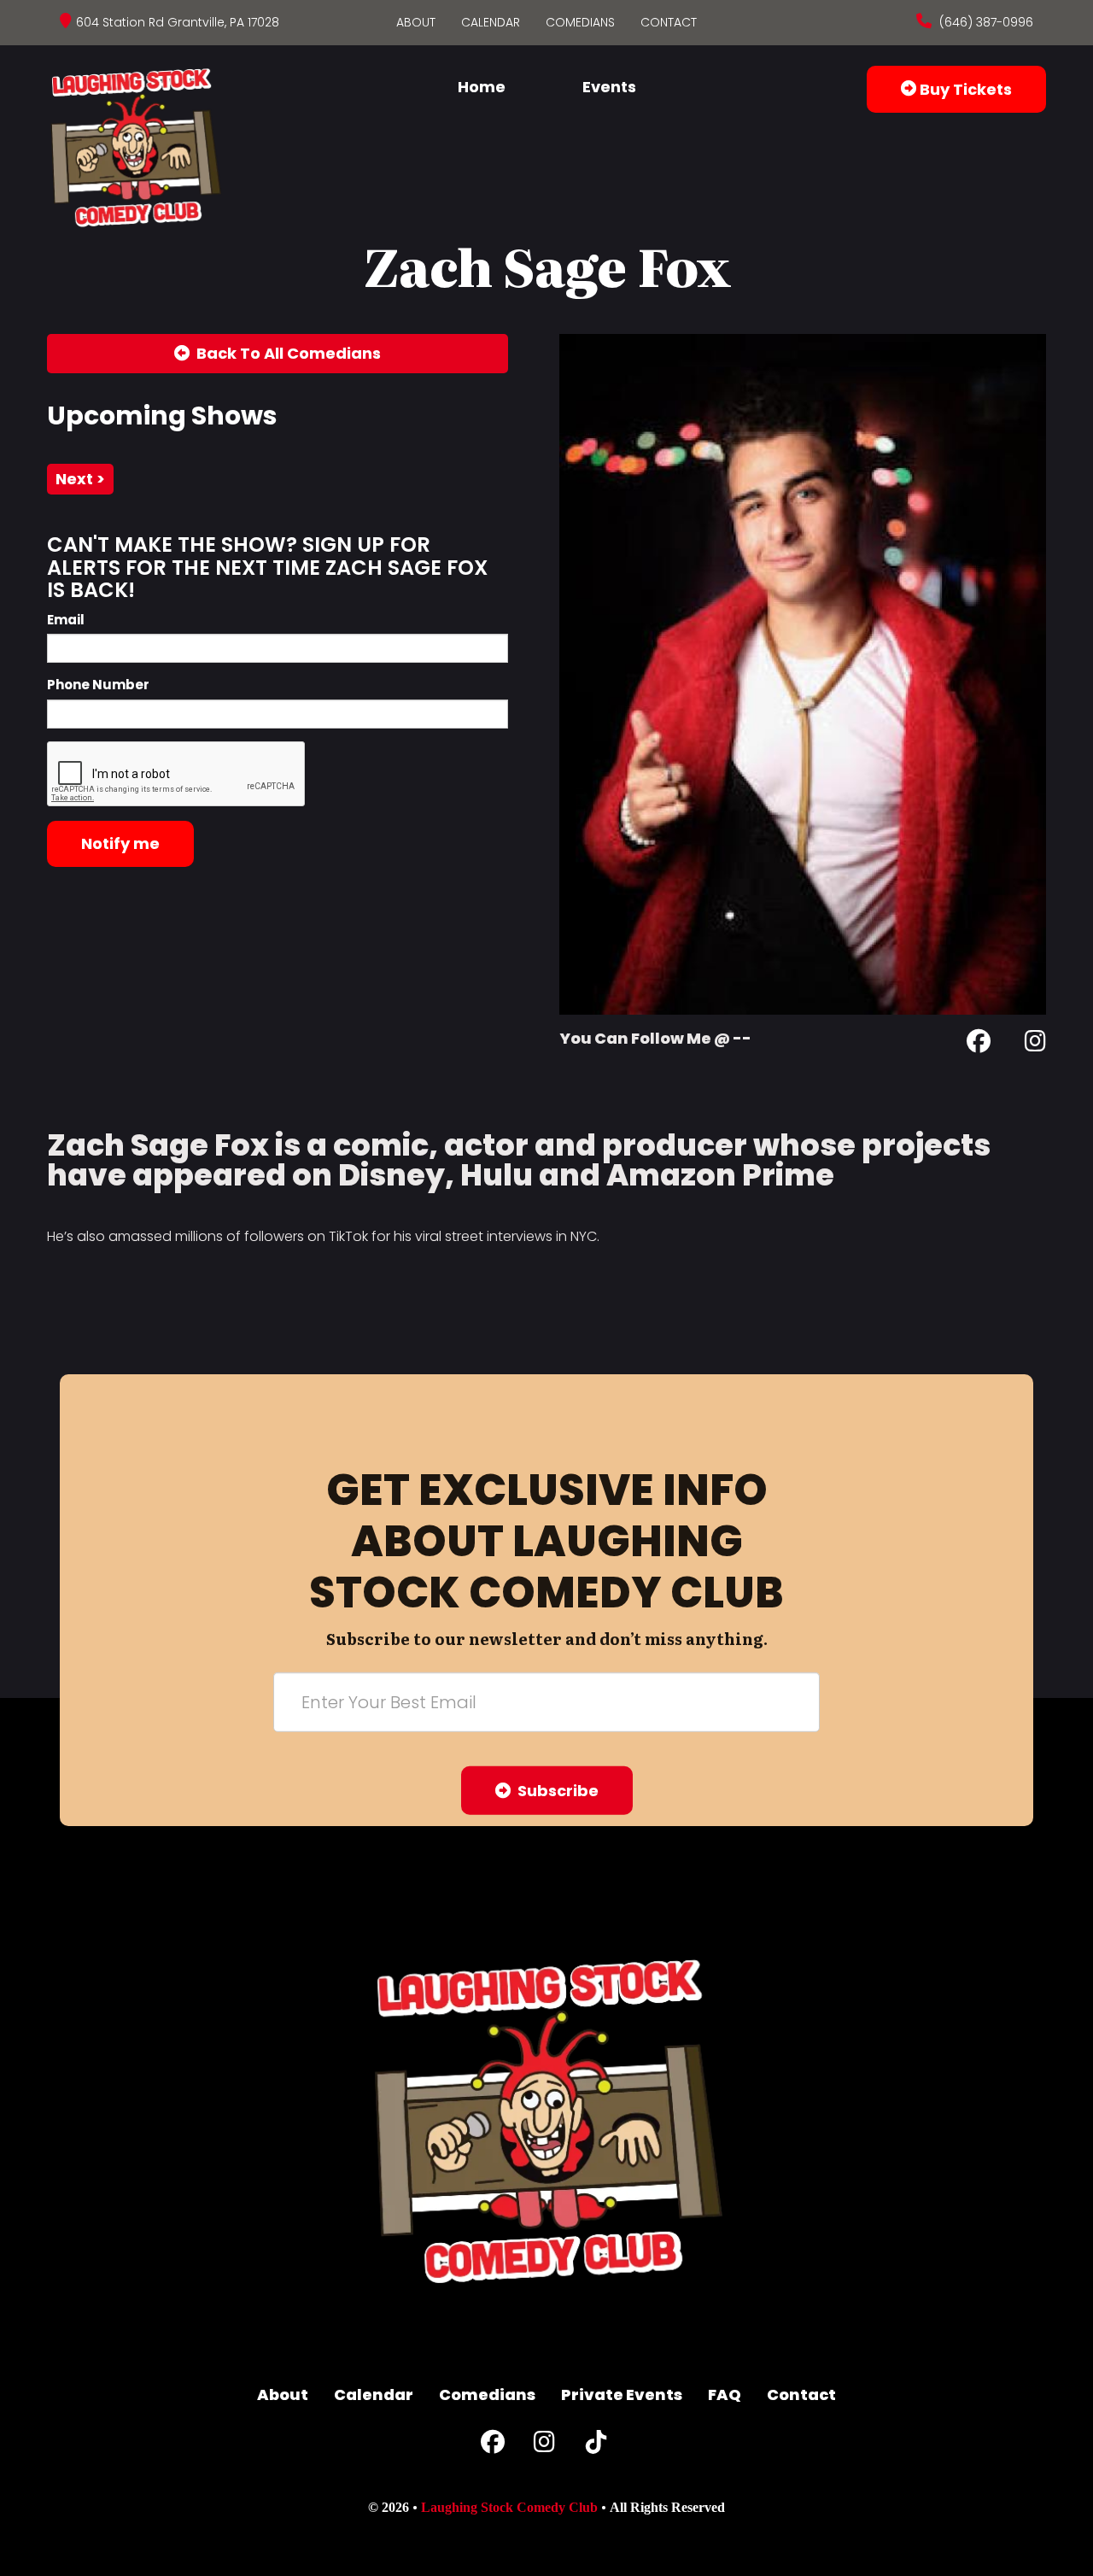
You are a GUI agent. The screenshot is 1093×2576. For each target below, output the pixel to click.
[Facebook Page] (979, 1044)
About (416, 22)
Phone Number (98, 685)
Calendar (491, 22)
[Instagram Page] (1035, 1044)
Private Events (622, 2395)
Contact (669, 22)
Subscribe (555, 1791)
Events (609, 87)
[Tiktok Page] (596, 2446)
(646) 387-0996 (985, 22)
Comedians (580, 22)
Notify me (120, 843)
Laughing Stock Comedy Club (509, 2507)
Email (66, 620)
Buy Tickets (964, 89)
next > (80, 479)
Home (482, 87)
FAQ (725, 2395)
